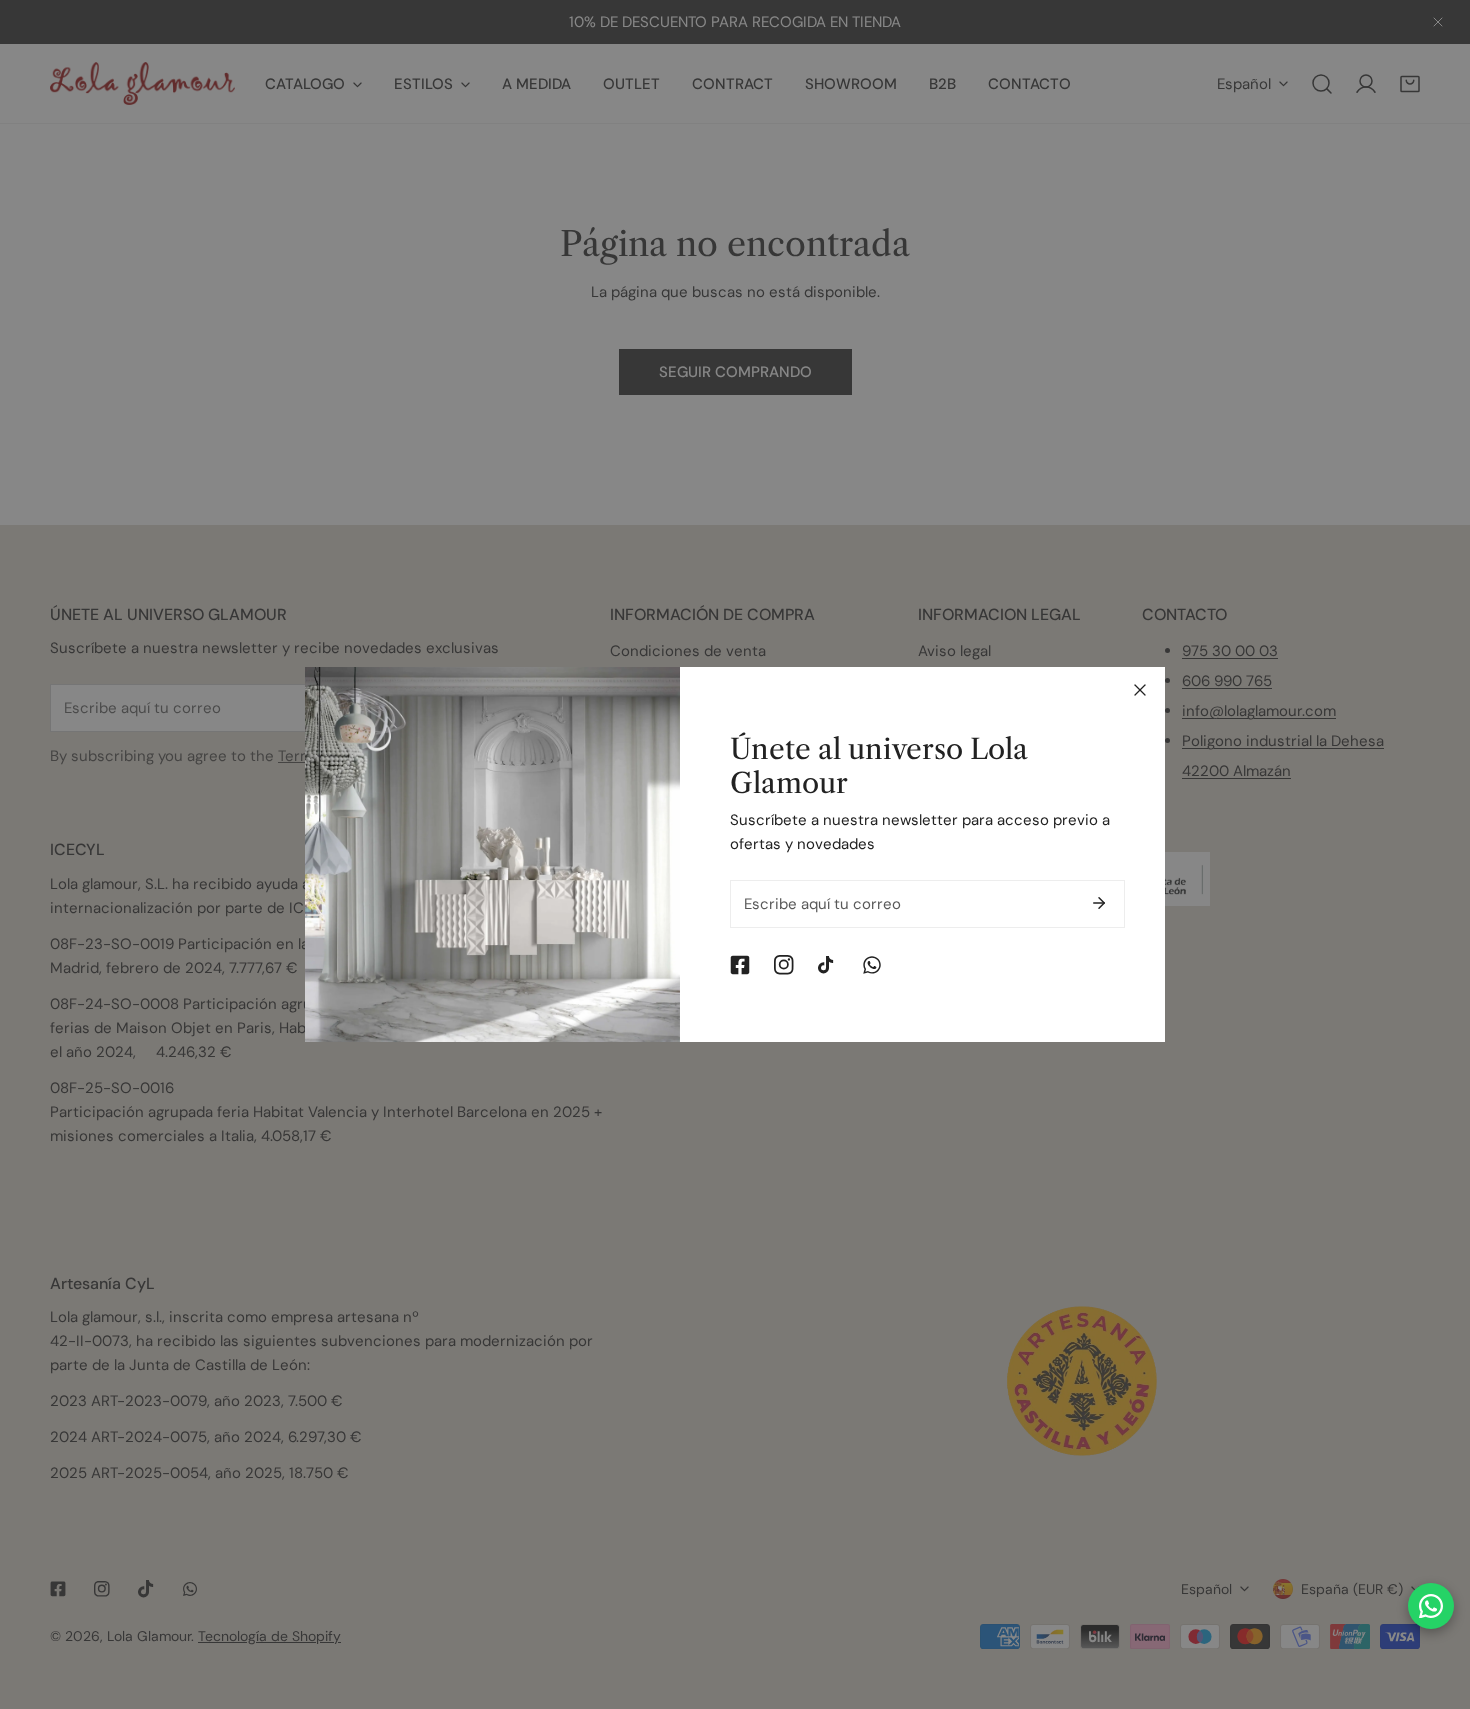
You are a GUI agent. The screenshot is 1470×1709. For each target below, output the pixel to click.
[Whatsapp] (872, 965)
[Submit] (1099, 903)
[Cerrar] (1140, 690)
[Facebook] (740, 965)
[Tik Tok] (828, 965)
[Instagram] (784, 965)
